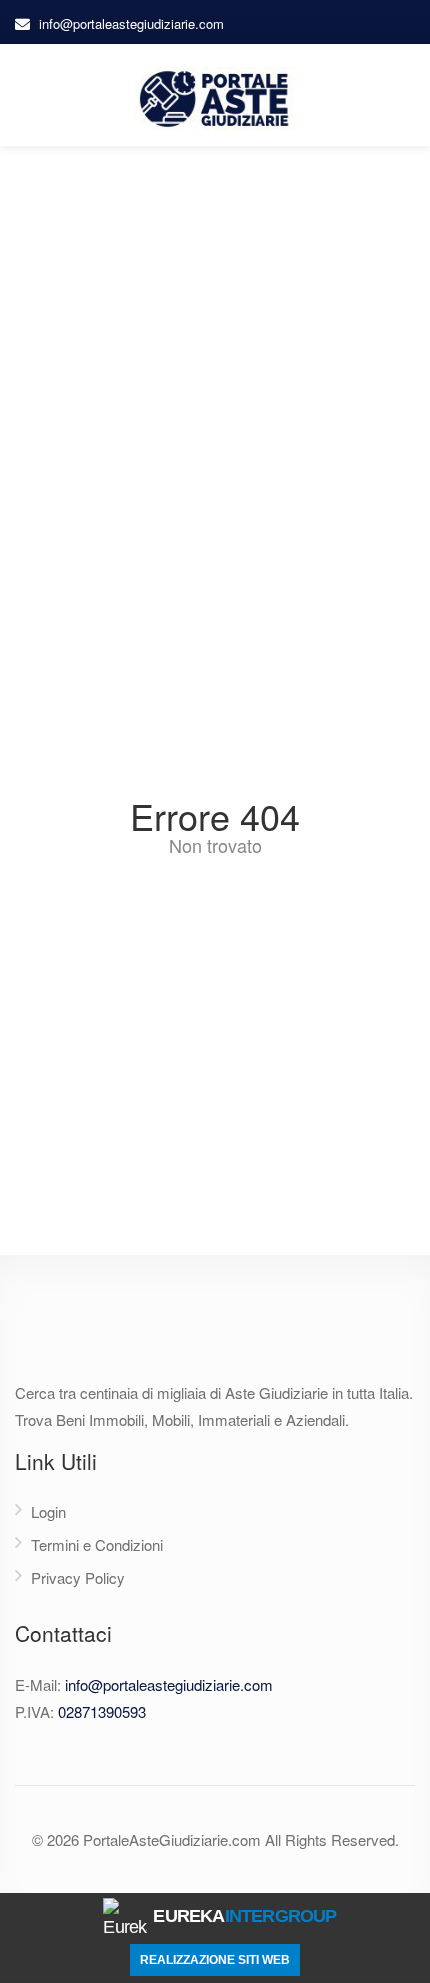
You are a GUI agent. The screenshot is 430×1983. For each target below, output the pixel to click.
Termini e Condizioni (97, 1544)
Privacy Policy (78, 1577)
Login (48, 1511)
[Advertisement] (215, 371)
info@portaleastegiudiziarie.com (131, 23)
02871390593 (102, 1711)
